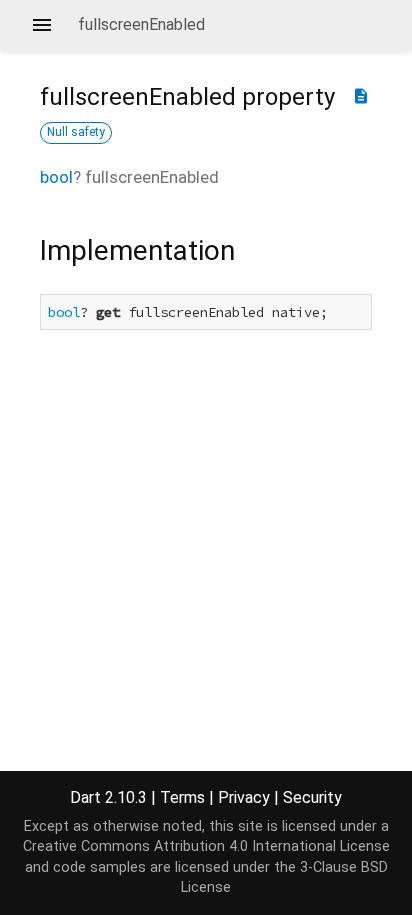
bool (56, 177)
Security (312, 797)
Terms (182, 797)
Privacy (244, 797)
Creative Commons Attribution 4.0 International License (206, 846)
